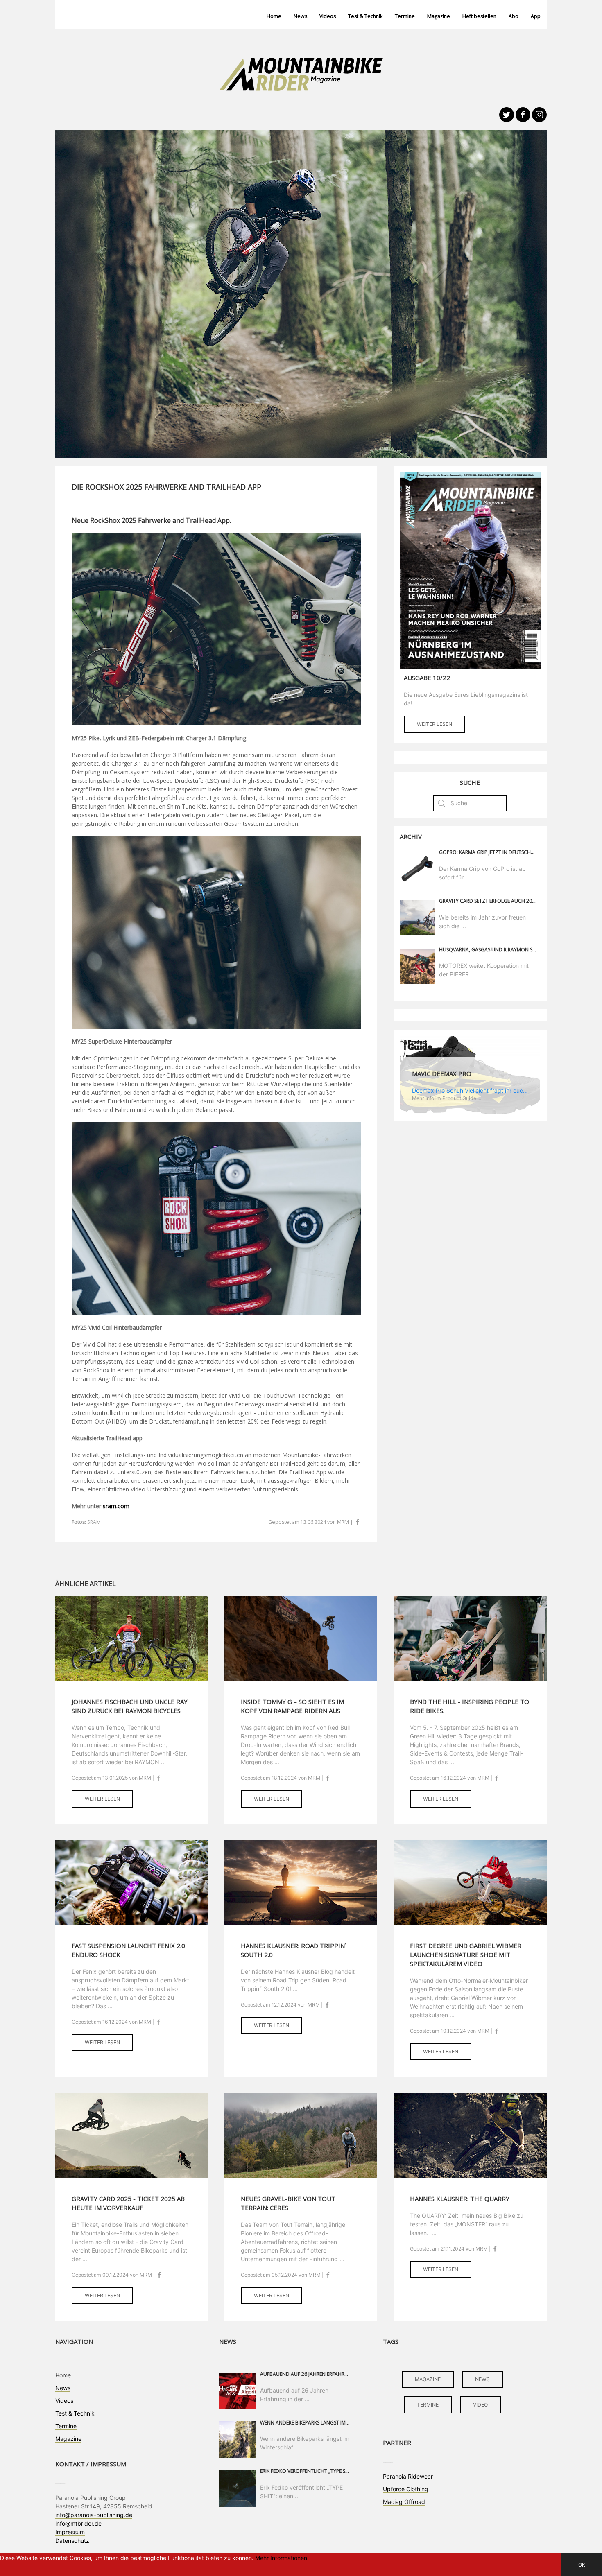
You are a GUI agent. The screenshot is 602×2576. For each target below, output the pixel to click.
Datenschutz (72, 2541)
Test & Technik (365, 16)
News (300, 16)
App (536, 16)
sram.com (116, 1506)
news (482, 2379)
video (480, 2405)
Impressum (70, 2532)
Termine (405, 16)
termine (428, 2405)
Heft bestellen (479, 16)
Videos (328, 16)
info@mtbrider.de (78, 2523)
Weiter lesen (435, 724)
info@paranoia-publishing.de (94, 2515)
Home (274, 16)
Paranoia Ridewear (408, 2476)
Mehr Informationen (281, 2558)
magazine (428, 2379)
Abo (514, 16)
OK (582, 2565)
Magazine (439, 16)
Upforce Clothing (406, 2489)
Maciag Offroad (404, 2502)
